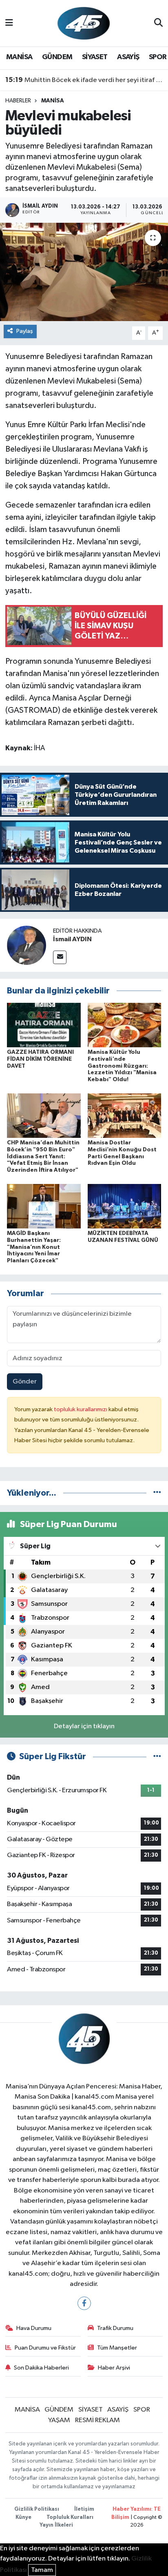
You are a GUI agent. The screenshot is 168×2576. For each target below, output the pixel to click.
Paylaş (25, 331)
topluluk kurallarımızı (81, 1409)
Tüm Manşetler (117, 2348)
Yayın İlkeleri (56, 2525)
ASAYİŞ (128, 57)
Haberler (18, 101)
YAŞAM (59, 2420)
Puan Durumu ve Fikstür (45, 2348)
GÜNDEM (57, 57)
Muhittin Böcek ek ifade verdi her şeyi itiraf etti (84, 80)
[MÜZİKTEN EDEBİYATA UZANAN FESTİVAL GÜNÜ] (125, 1206)
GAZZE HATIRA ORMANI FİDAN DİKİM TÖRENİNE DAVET (40, 1059)
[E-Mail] (60, 957)
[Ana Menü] (9, 23)
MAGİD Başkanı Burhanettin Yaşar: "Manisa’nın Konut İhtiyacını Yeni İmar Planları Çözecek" (34, 1247)
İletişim (84, 2509)
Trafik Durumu (115, 2328)
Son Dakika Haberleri (41, 2368)
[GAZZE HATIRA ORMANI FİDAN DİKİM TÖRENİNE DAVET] (44, 1025)
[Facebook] (84, 2303)
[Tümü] (157, 1493)
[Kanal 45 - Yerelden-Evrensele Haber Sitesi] (84, 23)
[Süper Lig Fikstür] (157, 1757)
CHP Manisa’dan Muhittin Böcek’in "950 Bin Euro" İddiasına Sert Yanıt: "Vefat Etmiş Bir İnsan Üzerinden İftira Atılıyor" (43, 1156)
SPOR (158, 57)
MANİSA (19, 57)
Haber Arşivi (114, 2368)
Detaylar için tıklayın (84, 1726)
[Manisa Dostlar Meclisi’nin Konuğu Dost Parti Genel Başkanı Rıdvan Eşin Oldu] (125, 1116)
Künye (23, 2517)
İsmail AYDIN (72, 939)
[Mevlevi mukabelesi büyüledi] (84, 272)
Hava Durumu (34, 2328)
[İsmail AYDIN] (27, 945)
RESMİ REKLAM (97, 2420)
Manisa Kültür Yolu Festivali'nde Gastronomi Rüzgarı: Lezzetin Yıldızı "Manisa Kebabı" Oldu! (122, 1066)
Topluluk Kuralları (70, 2517)
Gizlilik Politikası (37, 2509)
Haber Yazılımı (132, 2509)
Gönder (25, 1382)
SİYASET (95, 57)
